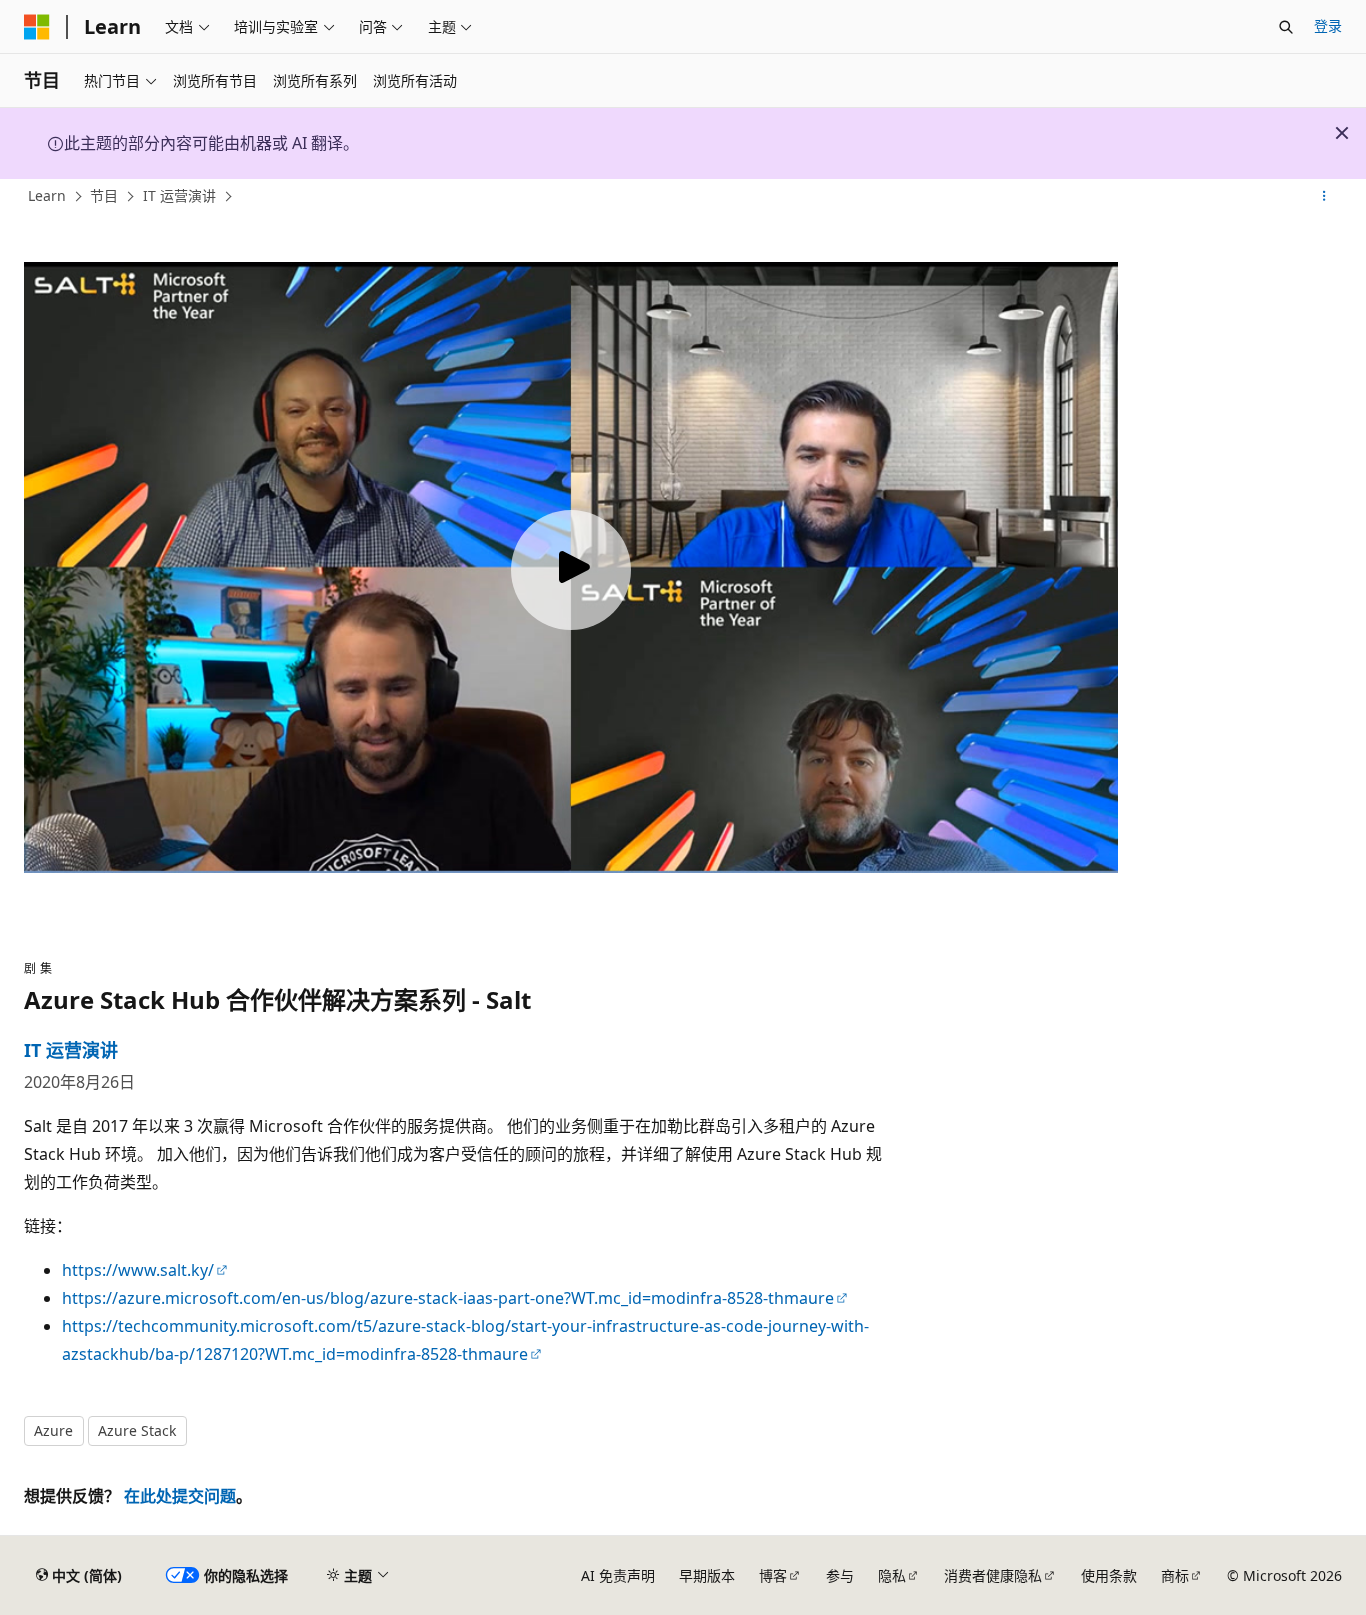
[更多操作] (1324, 197)
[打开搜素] (1286, 27)
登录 (1328, 25)
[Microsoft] (37, 27)
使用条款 (1109, 1575)
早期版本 (707, 1575)
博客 (773, 1575)
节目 (104, 195)
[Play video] (571, 570)
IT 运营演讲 (179, 195)
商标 (1175, 1575)
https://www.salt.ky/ (138, 1270)
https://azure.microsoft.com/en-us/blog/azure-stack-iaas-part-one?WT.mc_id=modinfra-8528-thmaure (448, 1298)
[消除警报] (1342, 133)
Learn (47, 195)
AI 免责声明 (618, 1575)
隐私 (892, 1575)
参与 (840, 1575)
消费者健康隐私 (993, 1575)
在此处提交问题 (180, 1496)
